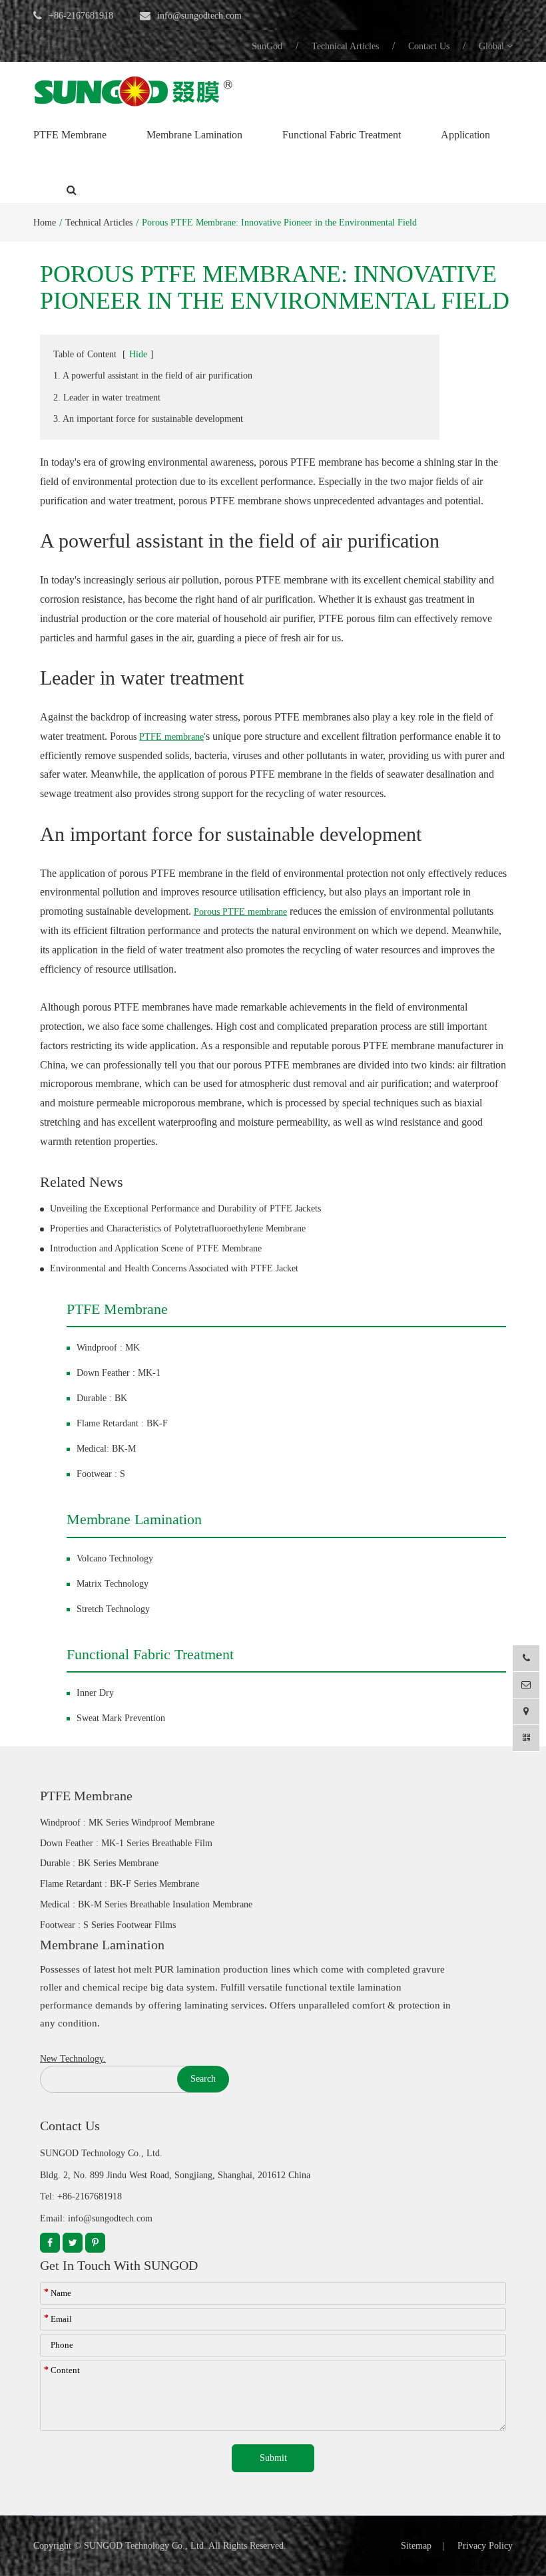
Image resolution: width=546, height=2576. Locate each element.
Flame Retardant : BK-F (122, 1423)
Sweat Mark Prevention (121, 1718)
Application (465, 135)
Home (45, 223)
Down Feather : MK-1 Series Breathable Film (126, 1843)
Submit (273, 2458)
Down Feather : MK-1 (119, 1373)
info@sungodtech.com (199, 16)
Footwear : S (101, 1474)
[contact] (526, 1711)
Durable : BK (102, 1398)
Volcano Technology (115, 1558)
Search (203, 2079)
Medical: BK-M (106, 1449)
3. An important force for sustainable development (148, 419)
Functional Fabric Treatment (342, 135)
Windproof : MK (108, 1348)
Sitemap (416, 2546)
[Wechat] (526, 1738)
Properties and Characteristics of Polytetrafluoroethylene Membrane (178, 1228)
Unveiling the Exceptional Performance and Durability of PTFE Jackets (185, 1208)
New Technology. (73, 2059)
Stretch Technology (113, 1609)
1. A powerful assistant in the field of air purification (153, 376)
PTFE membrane (171, 737)
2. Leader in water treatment (107, 398)
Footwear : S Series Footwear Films (108, 1925)
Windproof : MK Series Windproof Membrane (127, 1823)
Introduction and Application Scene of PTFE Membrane (156, 1248)
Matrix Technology (113, 1584)
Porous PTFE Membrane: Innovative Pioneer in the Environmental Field (279, 223)
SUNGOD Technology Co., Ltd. (145, 2546)
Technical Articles (345, 46)
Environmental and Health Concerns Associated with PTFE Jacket (174, 1268)
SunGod (267, 46)
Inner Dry (95, 1693)
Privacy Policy (485, 2546)
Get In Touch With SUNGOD (119, 2265)
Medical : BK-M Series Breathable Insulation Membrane (146, 1904)
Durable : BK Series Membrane (99, 1863)
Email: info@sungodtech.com (96, 2218)
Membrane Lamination (194, 135)
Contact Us (429, 46)
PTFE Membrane (70, 135)
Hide (138, 354)
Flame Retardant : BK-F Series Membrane (120, 1884)
